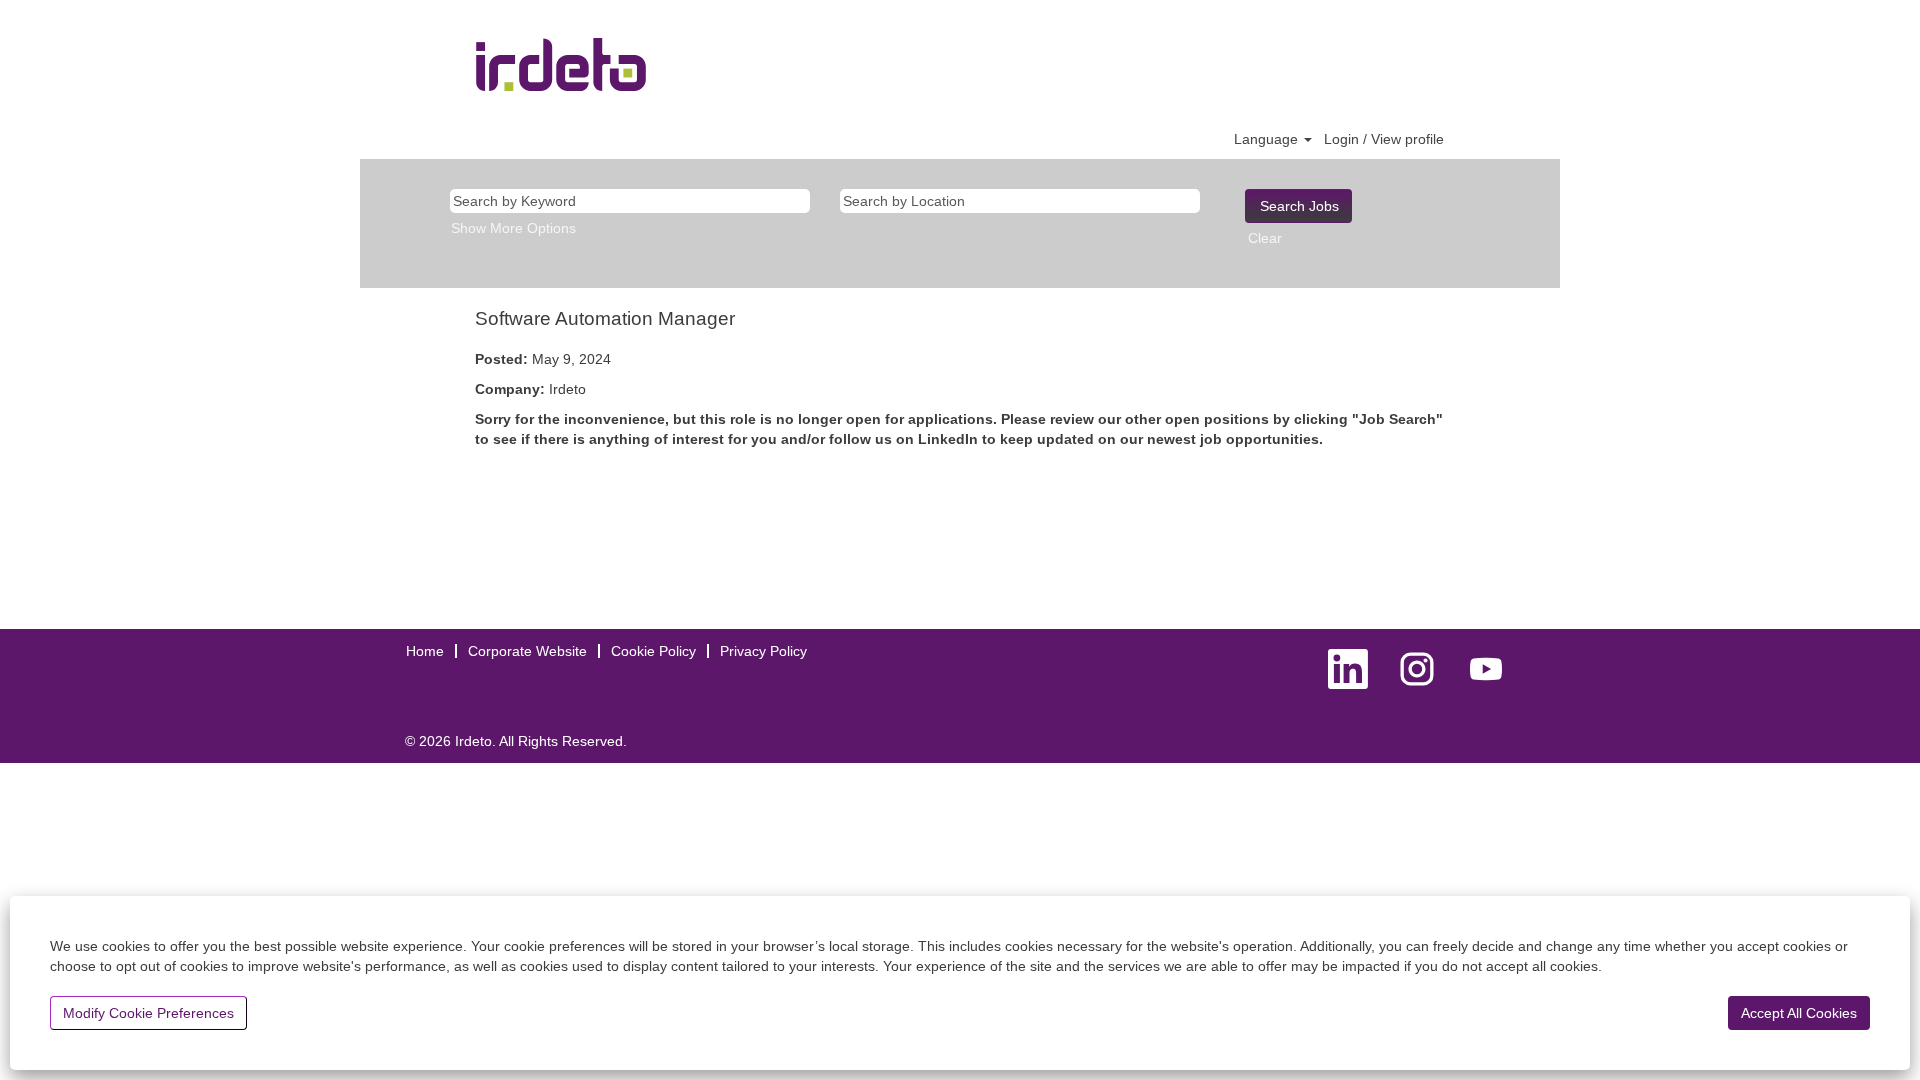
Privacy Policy (763, 651)
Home (425, 651)
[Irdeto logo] (561, 64)
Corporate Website (527, 651)
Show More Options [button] (513, 228)
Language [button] (1268, 139)
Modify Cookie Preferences (148, 1013)
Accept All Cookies (1799, 1013)
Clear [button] (1265, 238)
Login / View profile (1384, 139)
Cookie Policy (653, 651)
